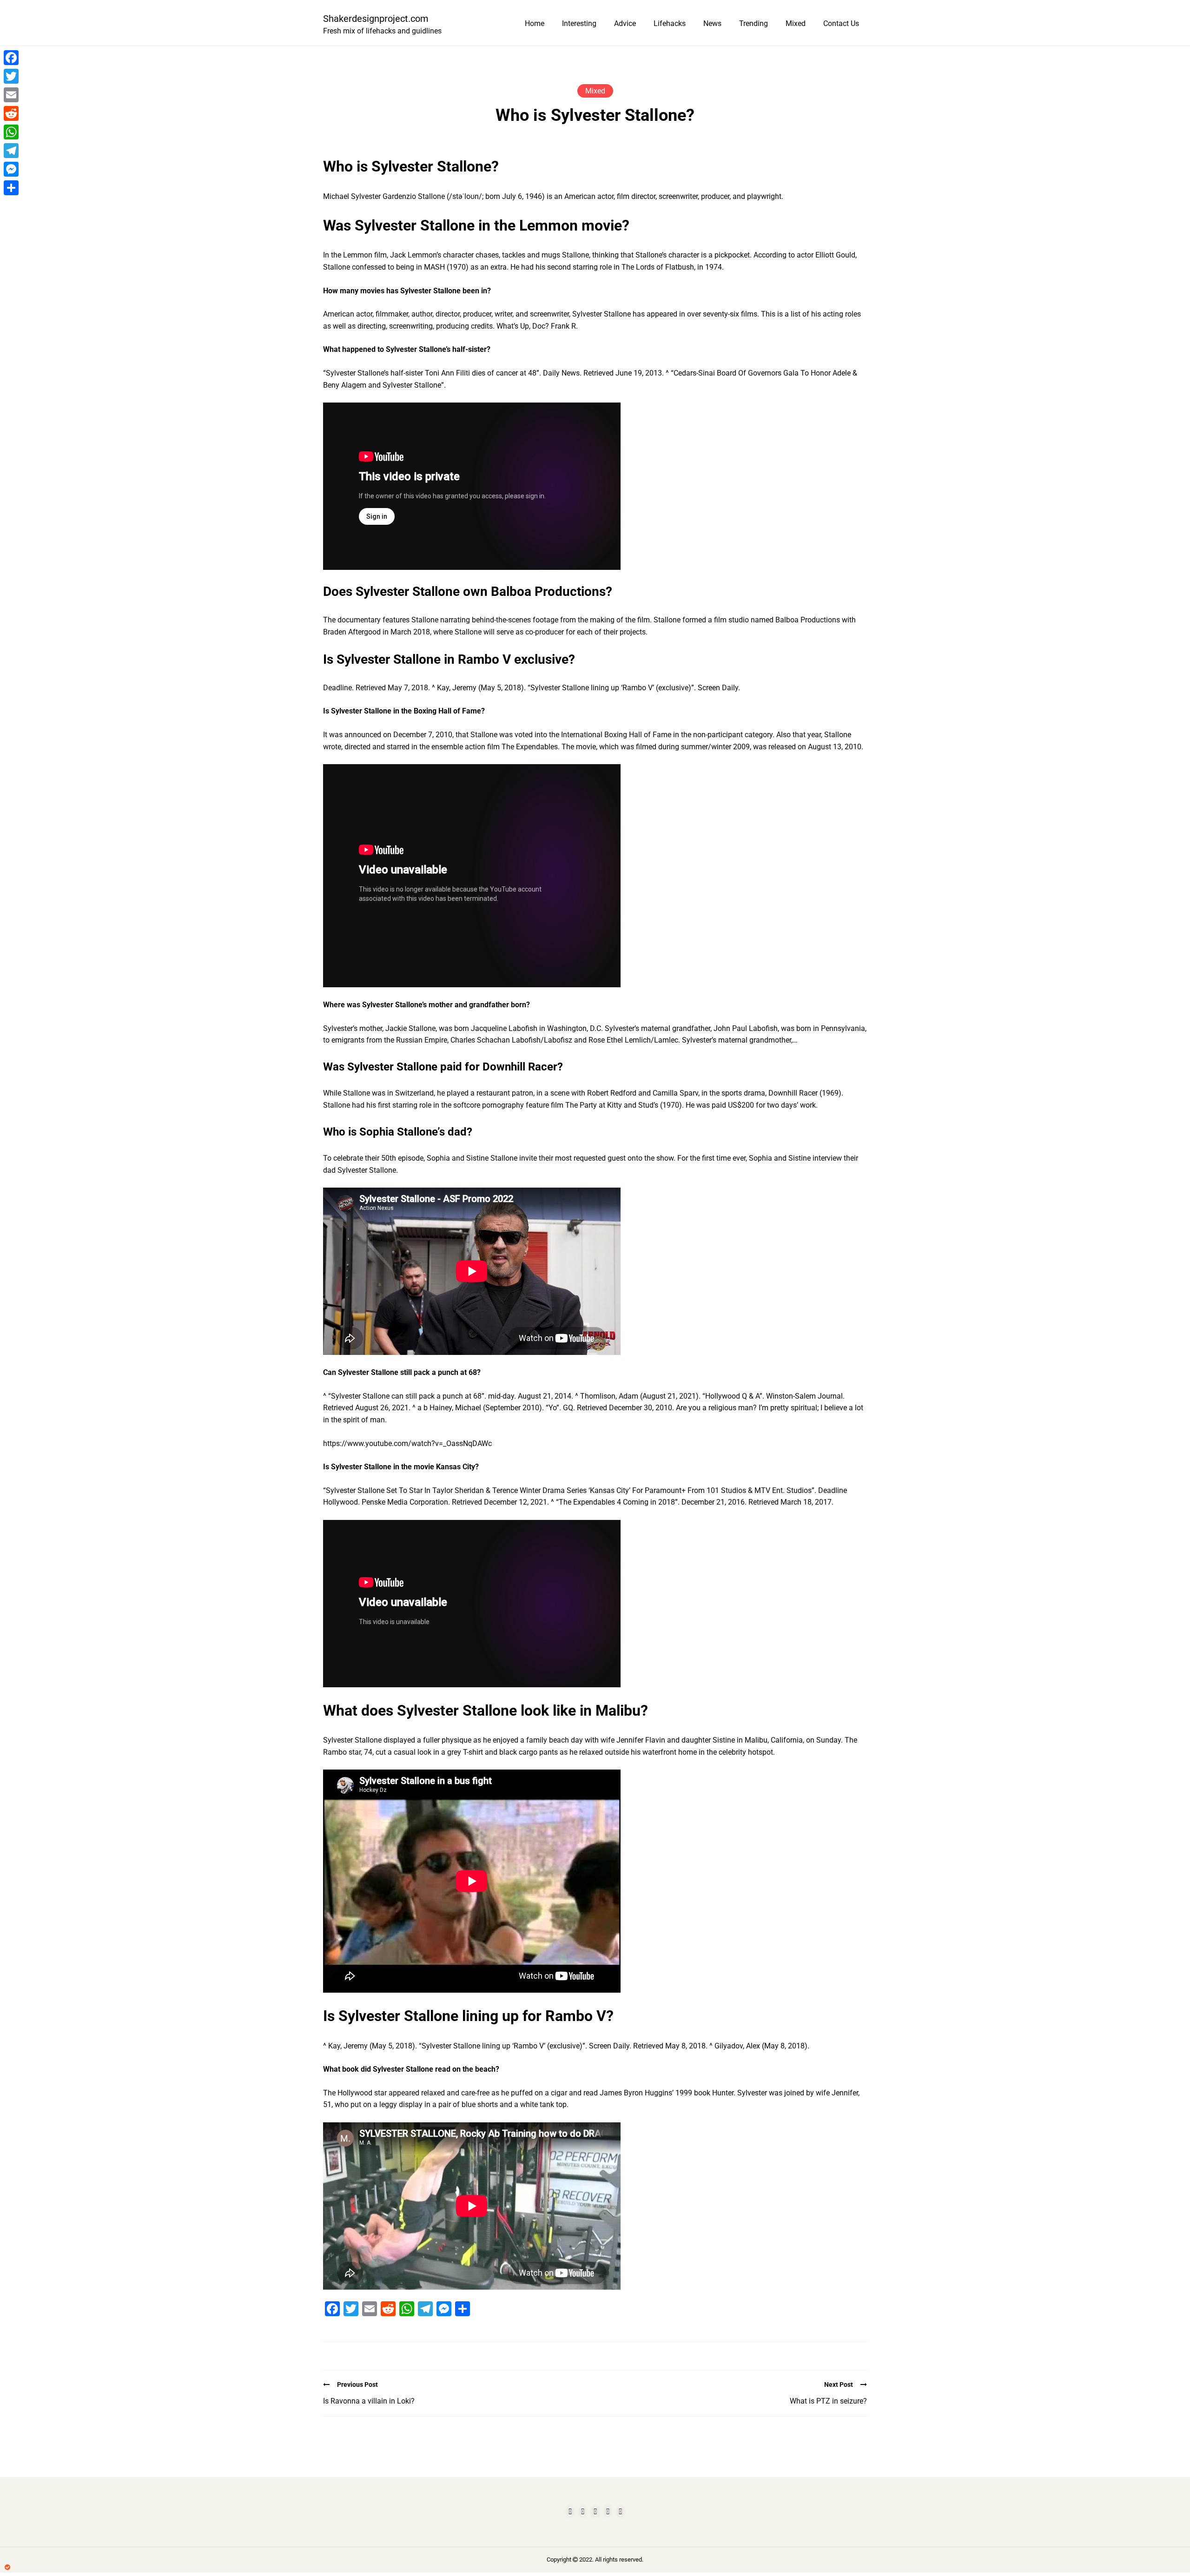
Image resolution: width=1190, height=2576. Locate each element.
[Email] (11, 95)
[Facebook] (11, 58)
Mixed (796, 23)
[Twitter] (11, 76)
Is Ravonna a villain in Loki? (369, 2401)
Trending (754, 23)
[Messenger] (11, 169)
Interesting (579, 23)
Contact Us (841, 23)
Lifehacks (670, 23)
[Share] (11, 188)
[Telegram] (11, 151)
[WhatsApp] (11, 132)
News (712, 23)
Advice (625, 23)
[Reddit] (11, 113)
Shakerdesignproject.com (376, 19)
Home (535, 23)
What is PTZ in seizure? (828, 2401)
